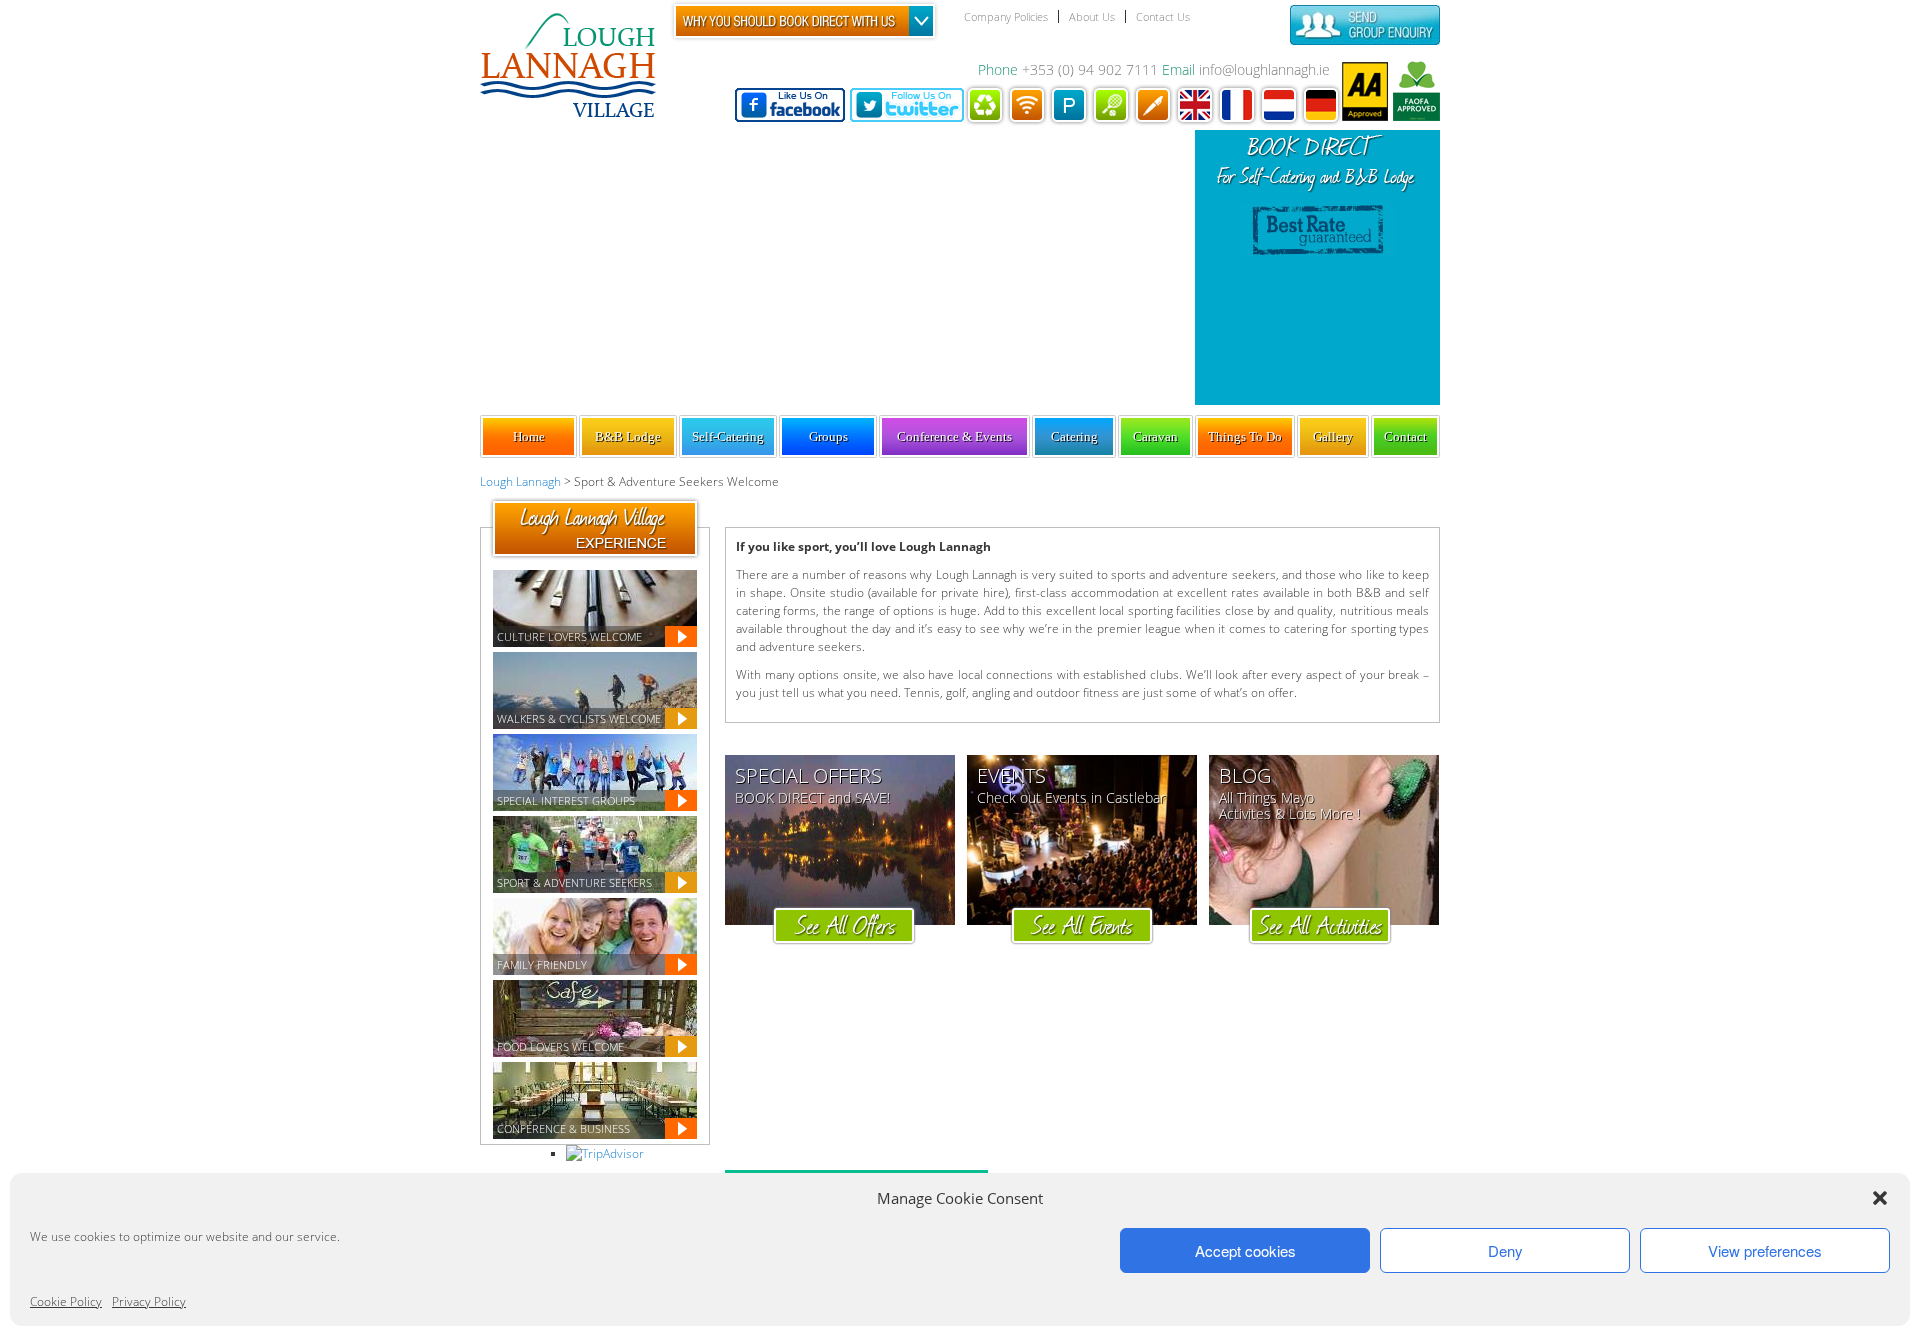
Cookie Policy (66, 1301)
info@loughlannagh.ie (1264, 69)
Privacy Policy (149, 1301)
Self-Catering (728, 436)
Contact (1405, 436)
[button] (1880, 1198)
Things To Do (1245, 436)
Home (529, 436)
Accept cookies (1245, 1250)
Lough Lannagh (520, 481)
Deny (1505, 1250)
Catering (1074, 436)
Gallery (1333, 436)
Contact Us (1163, 16)
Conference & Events (954, 436)
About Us (1092, 16)
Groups (828, 436)
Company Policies (1006, 16)
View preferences (1765, 1250)
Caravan (1155, 436)
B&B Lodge (628, 436)
